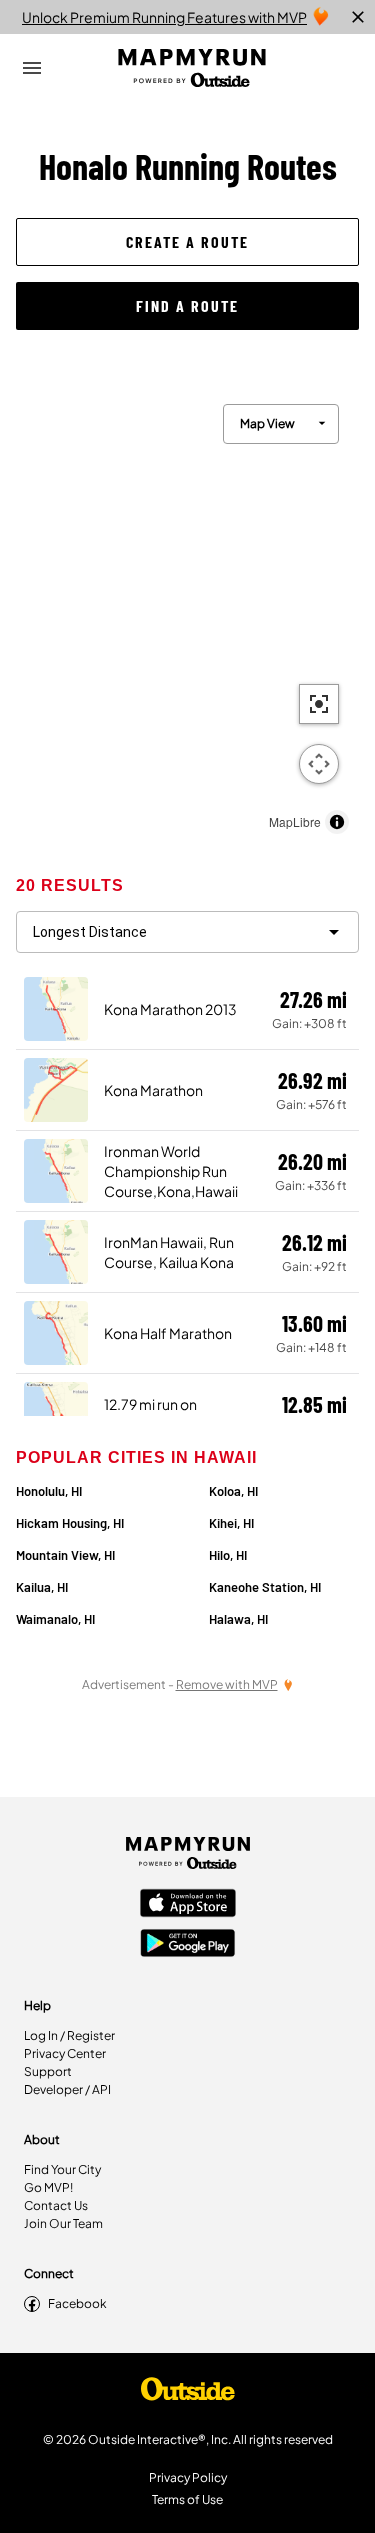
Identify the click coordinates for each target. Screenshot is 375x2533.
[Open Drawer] (32, 68)
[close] (358, 17)
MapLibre (295, 821)
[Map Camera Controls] (319, 764)
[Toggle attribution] (337, 822)
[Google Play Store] (188, 1945)
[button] (187, 242)
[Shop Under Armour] (188, 2394)
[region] (187, 614)
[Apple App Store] (188, 1905)
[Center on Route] (319, 704)
